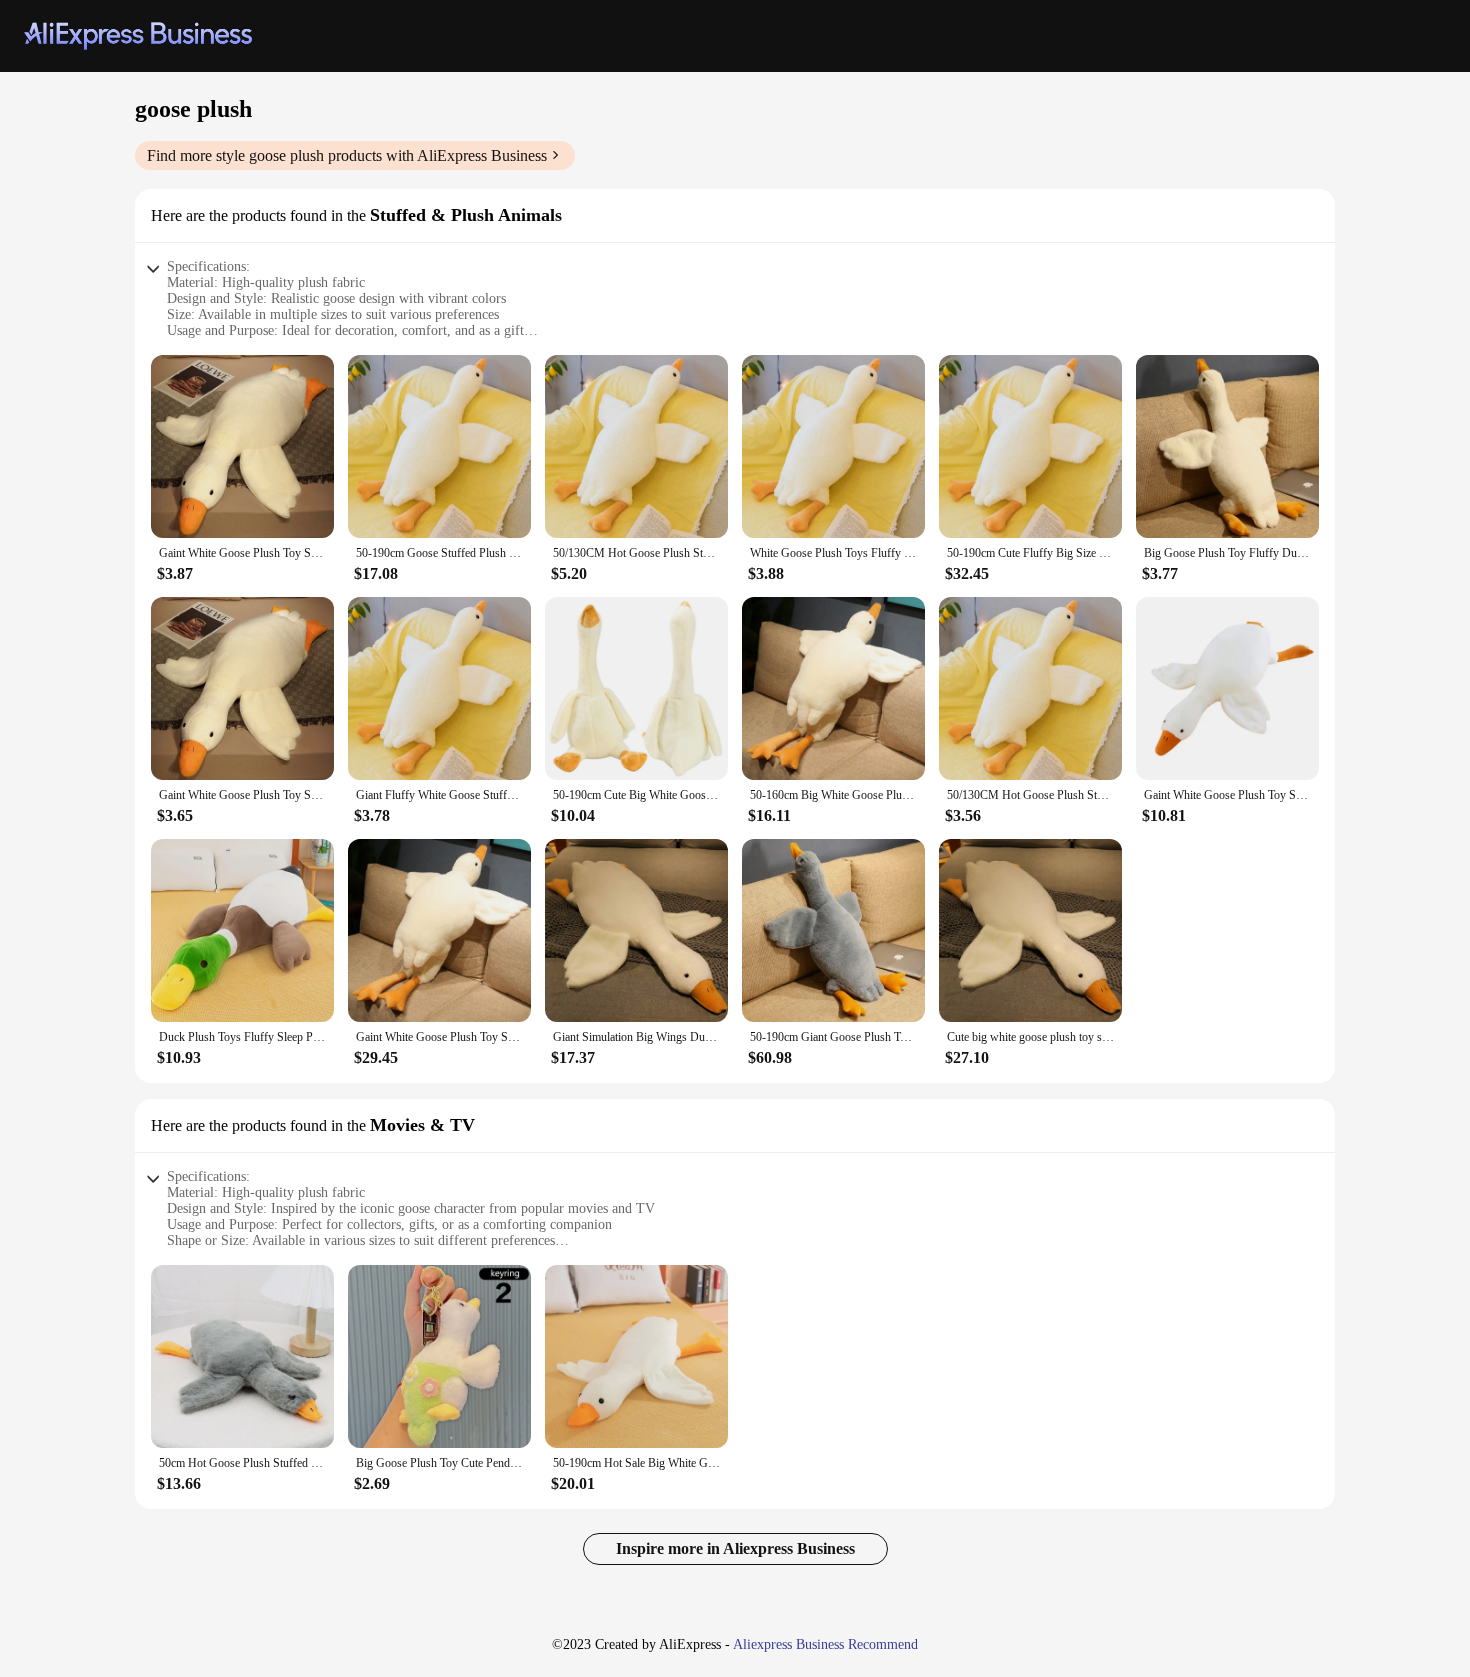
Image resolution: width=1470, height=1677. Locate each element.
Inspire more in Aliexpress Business (735, 1548)
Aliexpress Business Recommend (825, 1644)
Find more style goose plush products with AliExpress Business (347, 155)
